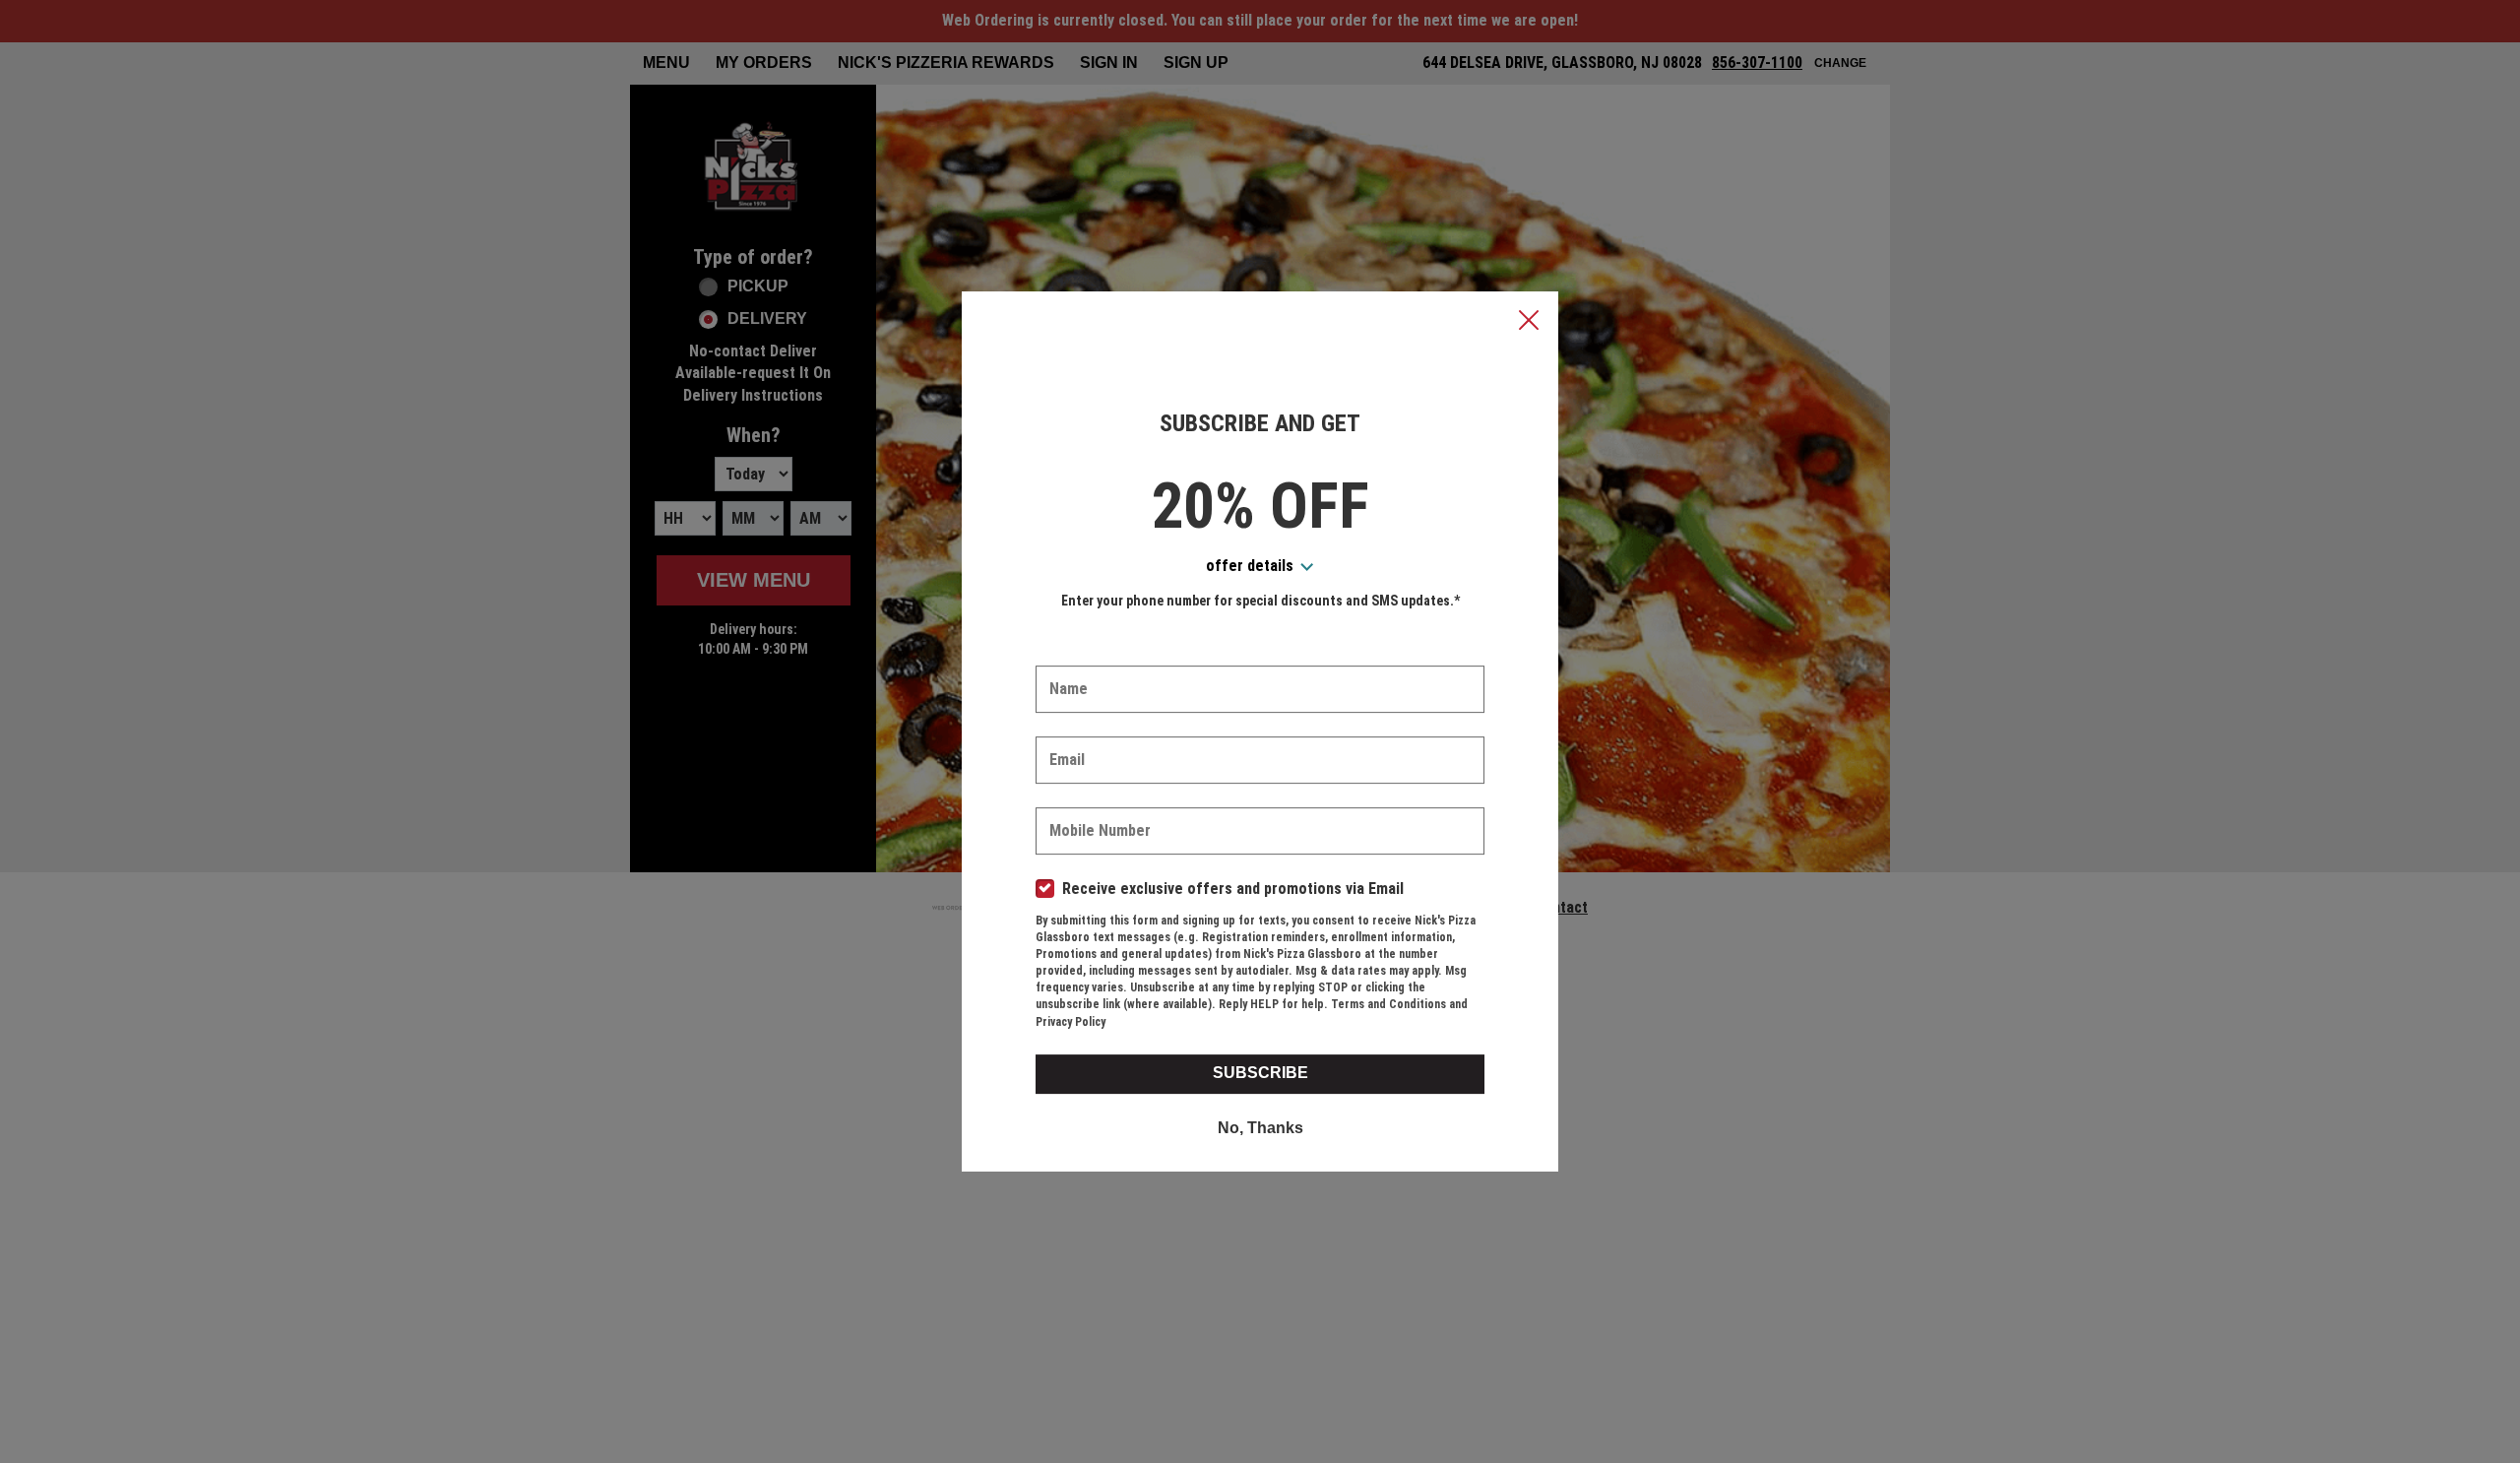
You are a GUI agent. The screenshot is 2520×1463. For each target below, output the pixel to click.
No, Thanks (1260, 1128)
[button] (1529, 322)
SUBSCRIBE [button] (1260, 1073)
